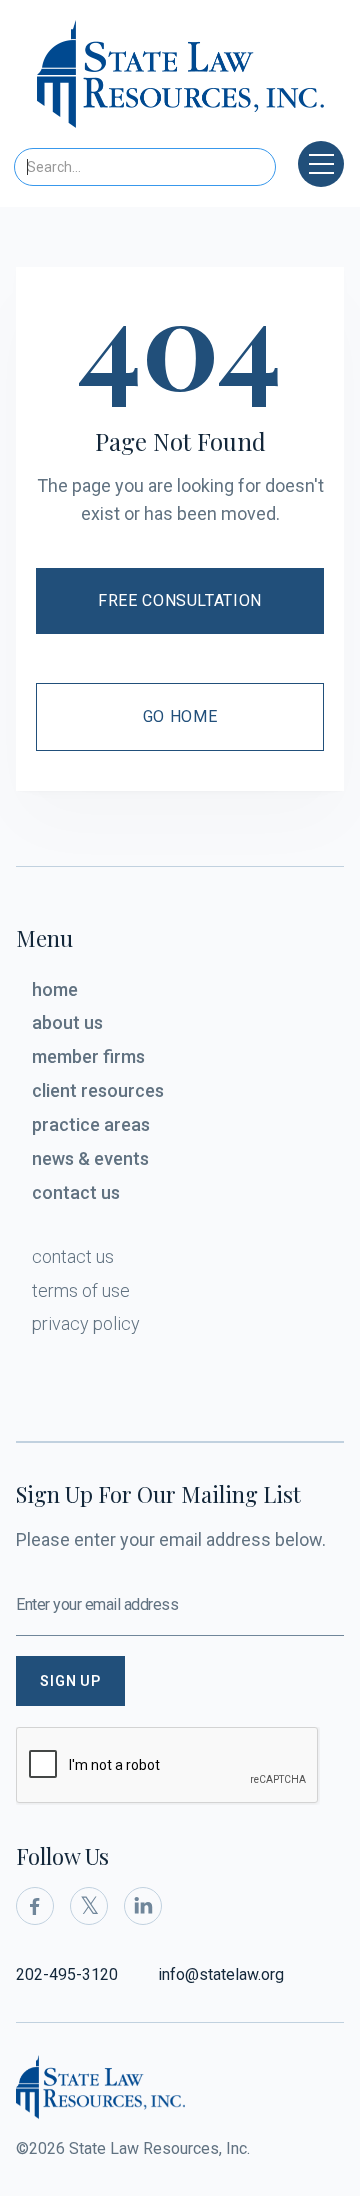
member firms (88, 1056)
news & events (90, 1158)
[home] (180, 80)
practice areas (91, 1124)
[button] (321, 164)
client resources (98, 1090)
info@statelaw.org (221, 1974)
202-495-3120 (67, 1974)
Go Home (180, 716)
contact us (76, 1192)
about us (67, 1022)
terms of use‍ (81, 1290)
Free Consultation (180, 600)
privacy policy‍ (86, 1323)
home (55, 989)
